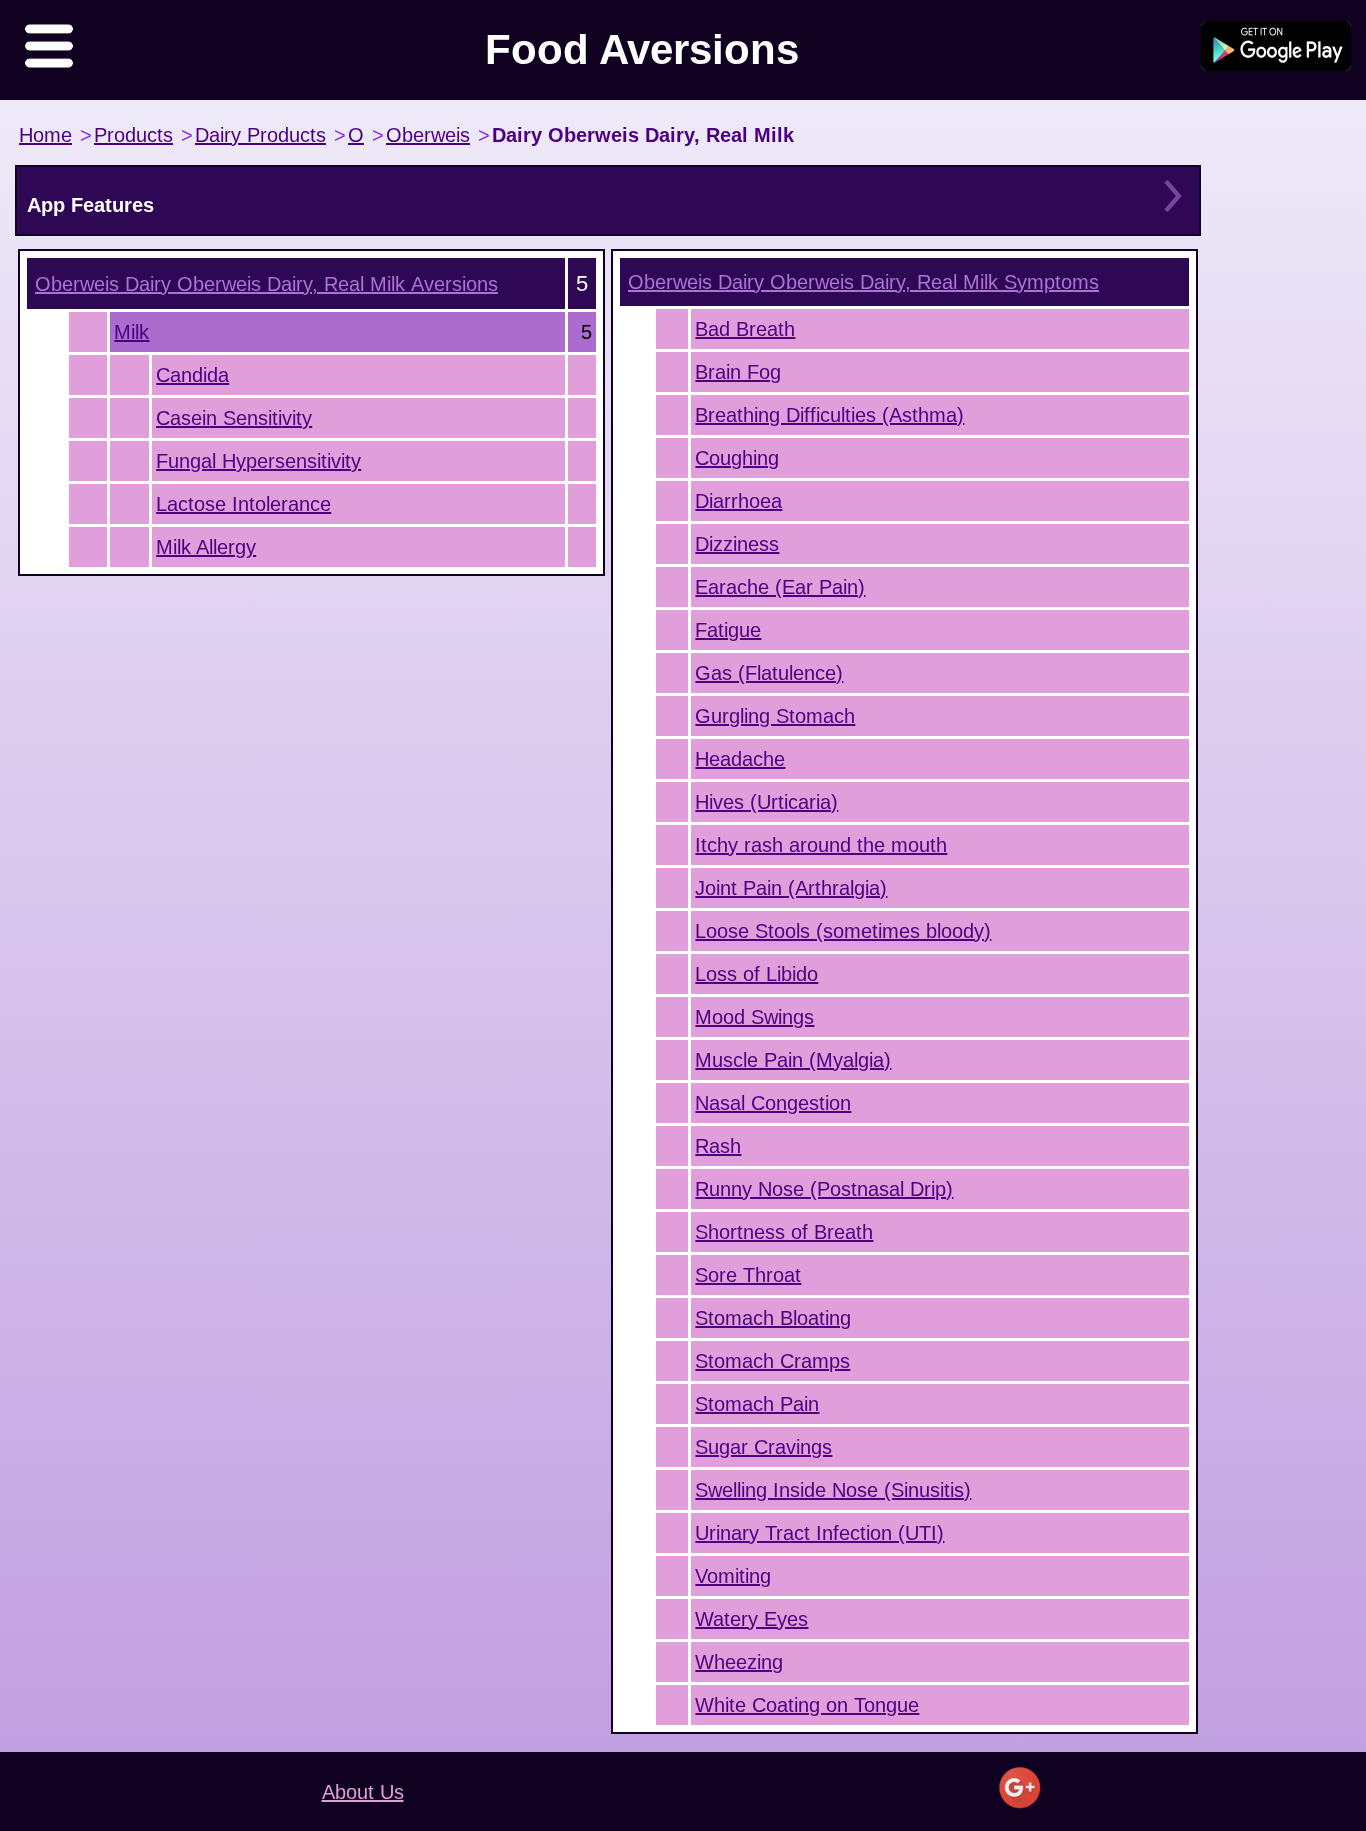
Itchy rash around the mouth (821, 845)
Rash (718, 1146)
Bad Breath (745, 329)
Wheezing (739, 1662)
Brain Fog (738, 372)
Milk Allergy (206, 547)
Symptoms (863, 282)
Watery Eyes (751, 1619)
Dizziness (737, 544)
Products (133, 135)
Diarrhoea (738, 501)
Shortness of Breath (784, 1232)
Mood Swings (754, 1017)
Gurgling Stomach (775, 716)
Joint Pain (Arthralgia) (791, 888)
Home (45, 135)
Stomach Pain (757, 1404)
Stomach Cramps (772, 1361)
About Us (363, 1792)
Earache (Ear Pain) (780, 587)
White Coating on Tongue (807, 1705)
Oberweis (428, 135)
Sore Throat (748, 1275)
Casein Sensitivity (234, 418)
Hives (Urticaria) (766, 802)
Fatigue (728, 630)
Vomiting (733, 1576)
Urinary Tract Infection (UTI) (819, 1533)
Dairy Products (260, 135)
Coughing (737, 458)
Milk (131, 332)
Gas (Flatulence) (769, 673)
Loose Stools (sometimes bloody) (843, 931)
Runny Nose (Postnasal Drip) (824, 1189)
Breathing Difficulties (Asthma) (829, 415)
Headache (740, 759)
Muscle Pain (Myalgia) (793, 1060)
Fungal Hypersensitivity (258, 461)
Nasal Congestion (773, 1103)
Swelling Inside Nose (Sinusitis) (833, 1490)
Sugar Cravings (763, 1447)
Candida (192, 375)
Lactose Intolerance (243, 504)
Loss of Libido (756, 974)
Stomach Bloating (773, 1318)
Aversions (266, 284)
